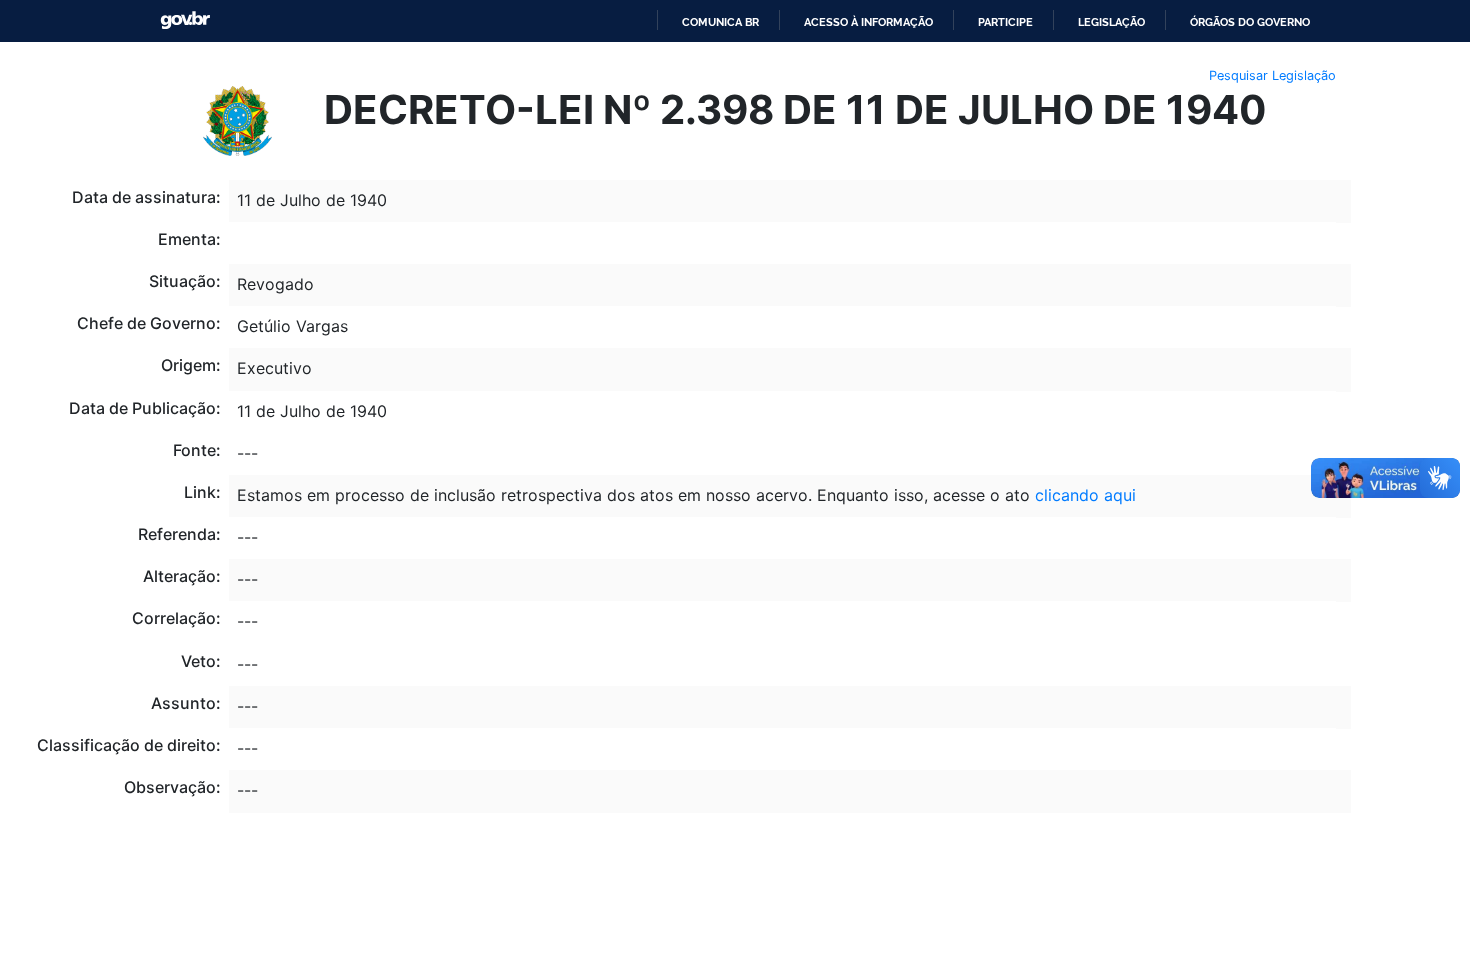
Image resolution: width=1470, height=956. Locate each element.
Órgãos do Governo (1250, 22)
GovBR (185, 20)
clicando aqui (1085, 495)
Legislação (1111, 22)
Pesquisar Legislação (1272, 75)
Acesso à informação (868, 22)
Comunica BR (720, 22)
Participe (1005, 22)
